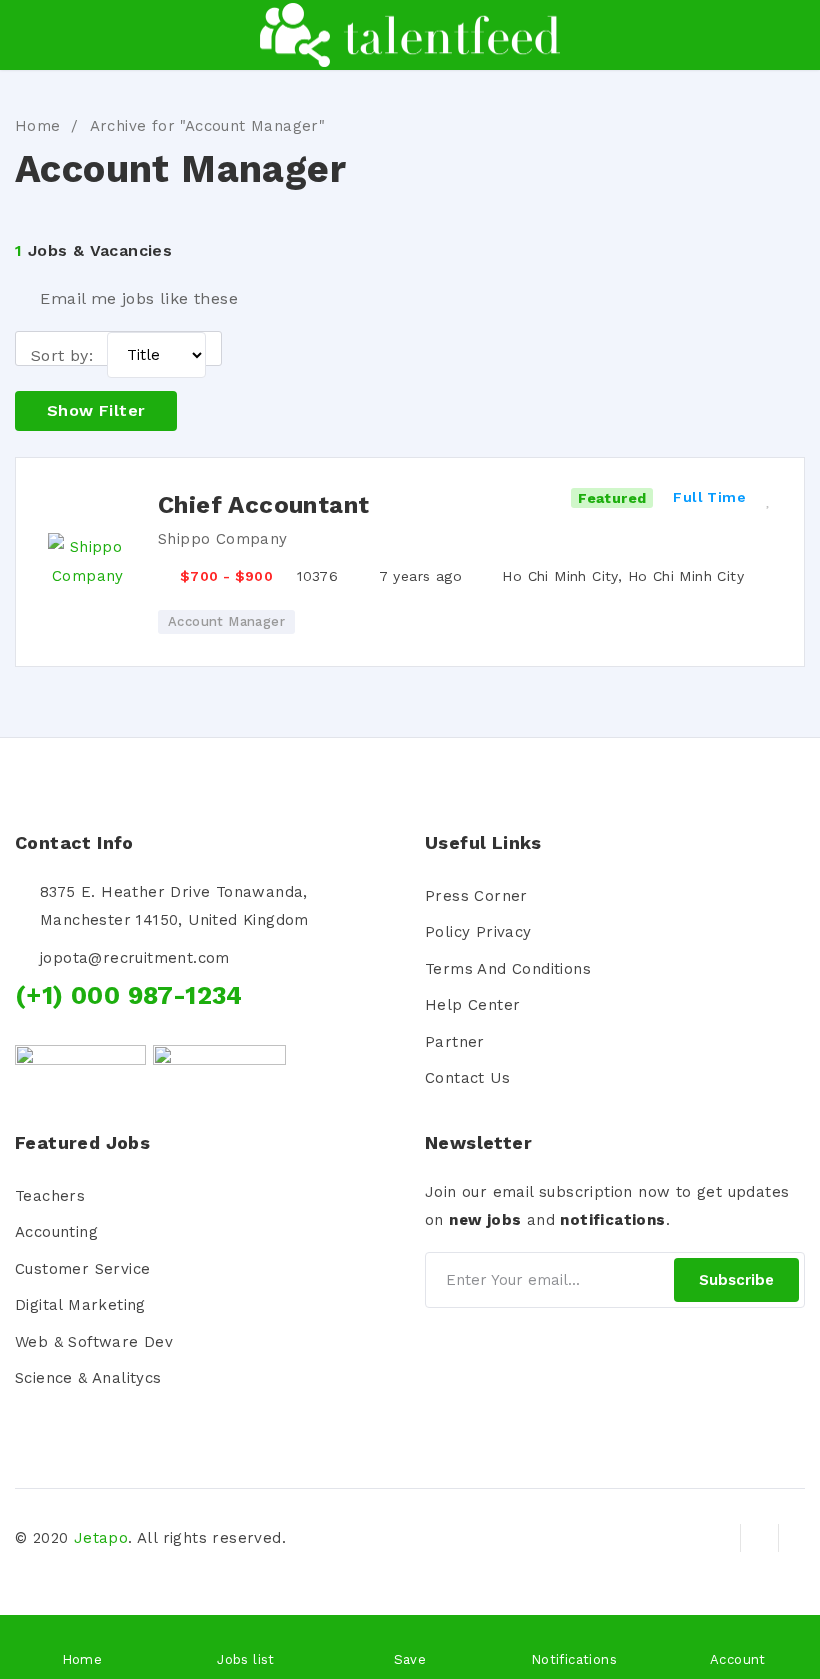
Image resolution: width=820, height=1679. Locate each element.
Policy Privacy (478, 932)
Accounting (56, 1232)
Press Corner (476, 896)
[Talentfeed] (410, 35)
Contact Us (467, 1078)
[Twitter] (759, 1538)
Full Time (709, 497)
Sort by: (62, 355)
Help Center (472, 1005)
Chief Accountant (263, 505)
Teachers (50, 1196)
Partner (455, 1042)
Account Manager (226, 621)
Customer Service (82, 1269)
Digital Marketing (80, 1305)
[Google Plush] (797, 1538)
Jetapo (101, 1538)
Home (38, 126)
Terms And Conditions (508, 969)
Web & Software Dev (94, 1342)
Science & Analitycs (88, 1378)
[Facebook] (722, 1538)
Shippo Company (223, 539)
